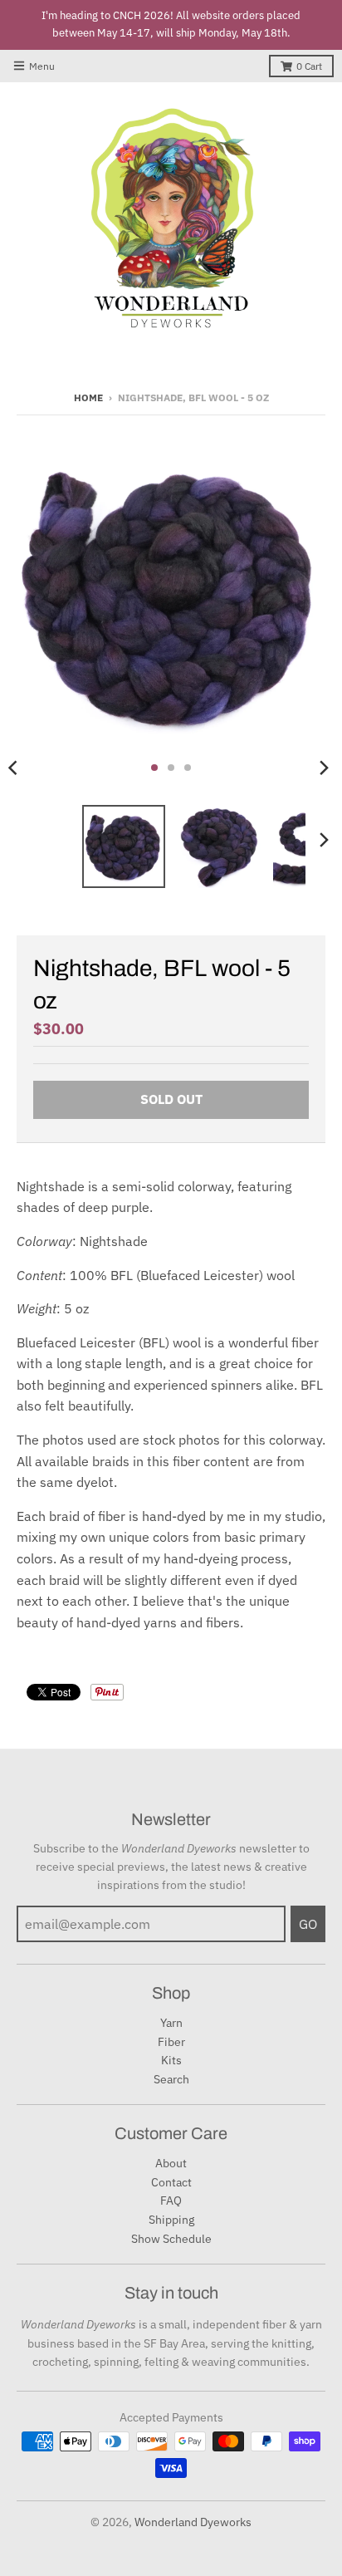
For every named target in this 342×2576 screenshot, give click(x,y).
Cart (309, 66)
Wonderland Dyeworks (193, 2522)
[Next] (324, 768)
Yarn (171, 2023)
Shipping (171, 2220)
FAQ (171, 2201)
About (171, 2163)
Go (308, 1924)
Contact (171, 2182)
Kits (171, 2060)
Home (88, 397)
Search (171, 2079)
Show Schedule (171, 2239)
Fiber (171, 2042)
